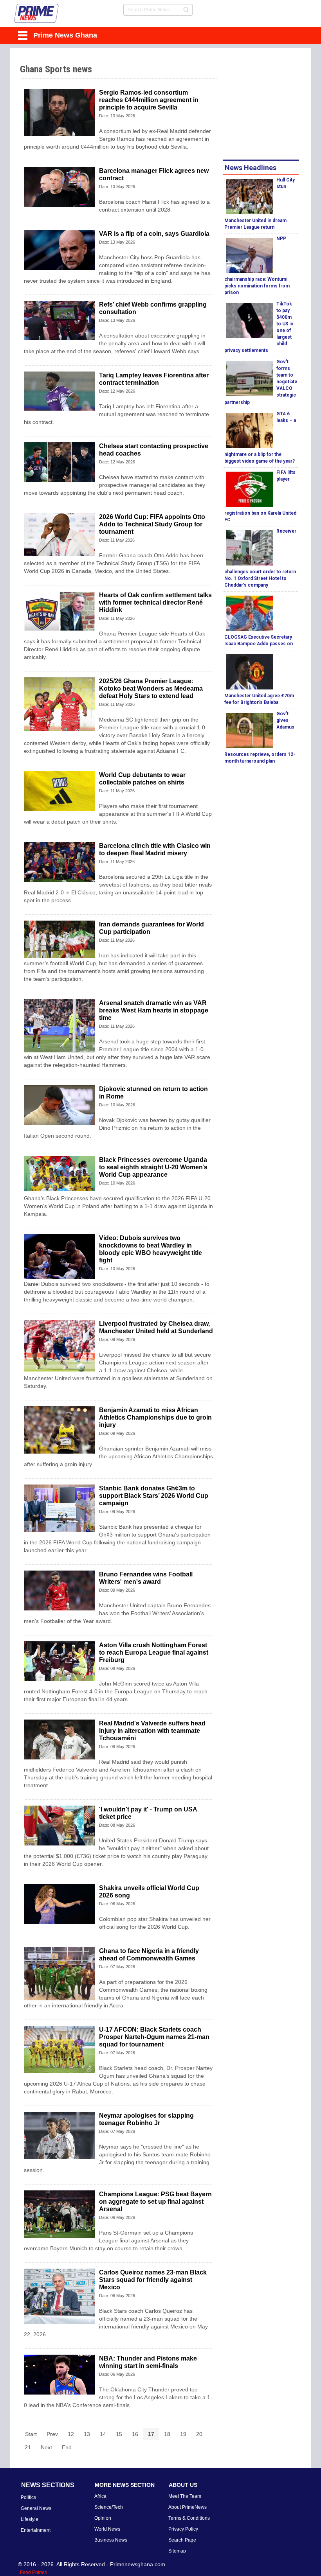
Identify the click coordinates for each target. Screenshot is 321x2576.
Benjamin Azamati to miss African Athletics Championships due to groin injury (155, 1417)
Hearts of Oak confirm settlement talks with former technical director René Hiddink (155, 602)
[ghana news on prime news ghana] (37, 13)
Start (31, 2434)
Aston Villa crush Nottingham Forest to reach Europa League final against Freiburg (154, 1652)
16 (135, 2434)
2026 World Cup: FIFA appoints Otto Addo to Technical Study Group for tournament (152, 524)
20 (199, 2434)
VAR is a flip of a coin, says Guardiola (154, 234)
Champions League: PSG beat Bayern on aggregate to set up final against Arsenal (155, 2202)
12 (71, 2434)
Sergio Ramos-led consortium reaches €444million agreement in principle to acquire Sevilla (149, 100)
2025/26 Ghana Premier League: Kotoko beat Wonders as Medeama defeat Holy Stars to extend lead (151, 688)
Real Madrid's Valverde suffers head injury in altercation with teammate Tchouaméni (152, 1731)
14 (103, 2434)
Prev (52, 2434)
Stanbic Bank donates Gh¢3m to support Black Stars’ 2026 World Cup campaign (154, 1496)
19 (183, 2434)
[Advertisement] (272, 105)
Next (46, 2447)
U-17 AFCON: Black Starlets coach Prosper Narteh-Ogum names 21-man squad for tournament (154, 2037)
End (67, 2447)
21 (28, 2447)
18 (167, 2434)
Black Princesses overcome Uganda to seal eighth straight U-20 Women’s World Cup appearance (153, 1167)
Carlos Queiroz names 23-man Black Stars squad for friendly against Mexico (153, 2280)
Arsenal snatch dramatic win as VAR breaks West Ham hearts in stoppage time (154, 1010)
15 (119, 2434)
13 (87, 2434)
